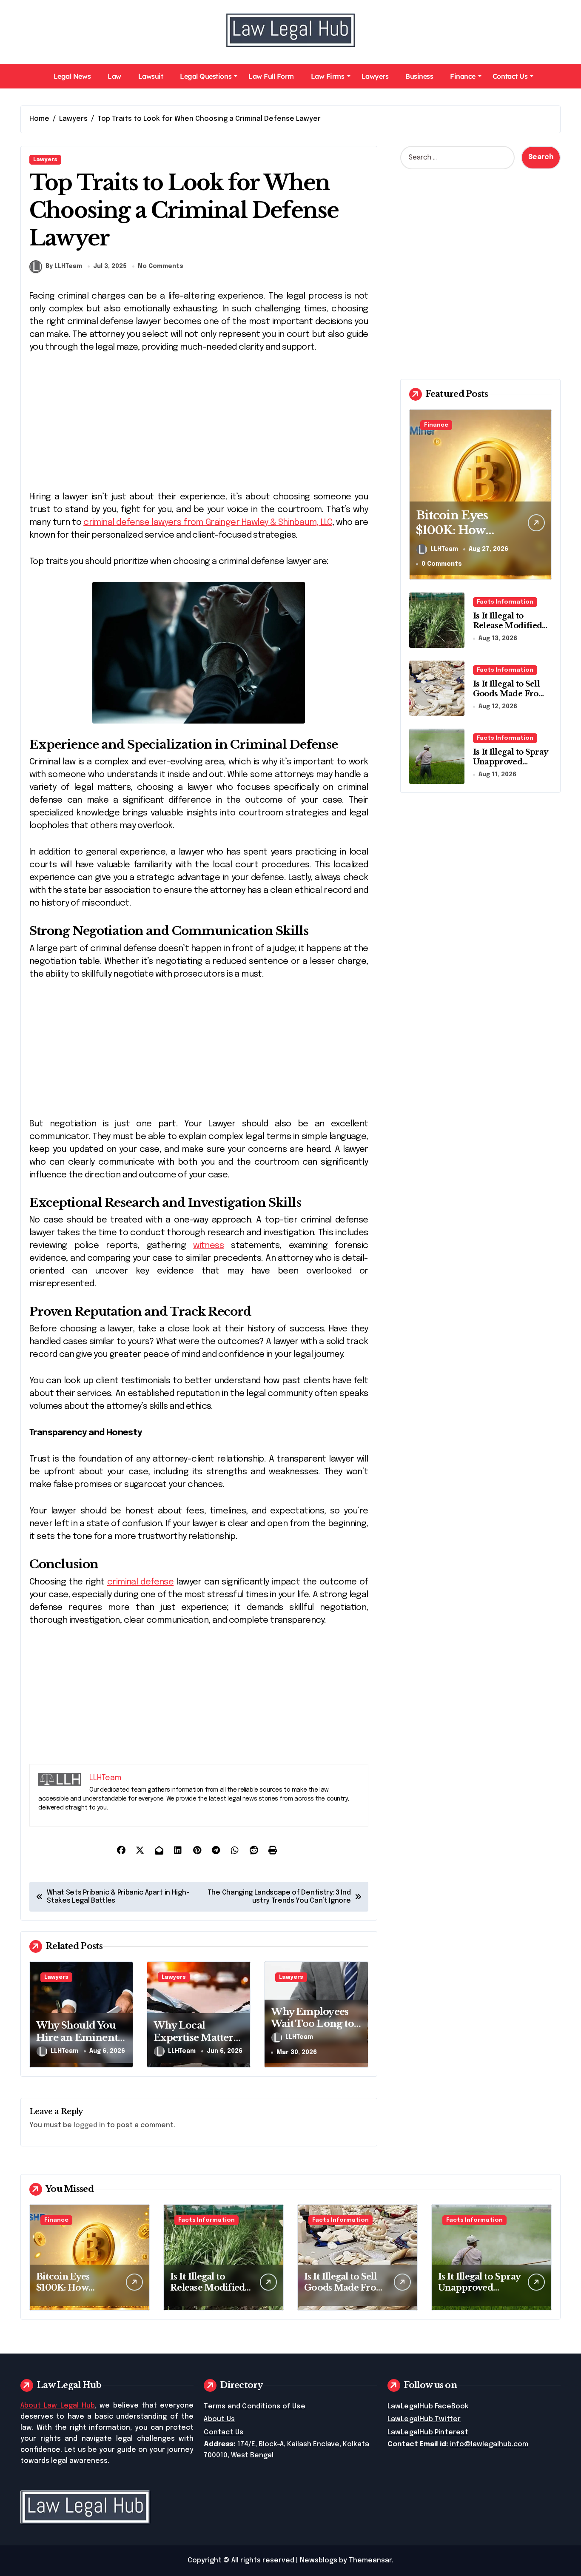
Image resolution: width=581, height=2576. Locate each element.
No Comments (161, 266)
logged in (89, 2125)
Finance (463, 76)
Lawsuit (151, 76)
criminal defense (140, 1582)
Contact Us (510, 76)
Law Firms (328, 76)
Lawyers (375, 76)
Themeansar (370, 2560)
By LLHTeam (64, 266)
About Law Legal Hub (58, 2406)
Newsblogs (319, 2560)
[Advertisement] (200, 427)
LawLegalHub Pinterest (428, 2432)
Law (114, 76)
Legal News (72, 76)
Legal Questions (206, 76)
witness (208, 1246)
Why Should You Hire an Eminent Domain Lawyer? (77, 2037)
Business (419, 76)
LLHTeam (64, 2051)
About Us (219, 2419)
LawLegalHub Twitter (424, 2419)
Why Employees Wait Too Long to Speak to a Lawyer (313, 2024)
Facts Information (505, 602)
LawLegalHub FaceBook (428, 2406)
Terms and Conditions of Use (254, 2406)
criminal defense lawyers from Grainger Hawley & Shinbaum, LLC (208, 523)
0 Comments (442, 564)
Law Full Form (271, 76)
